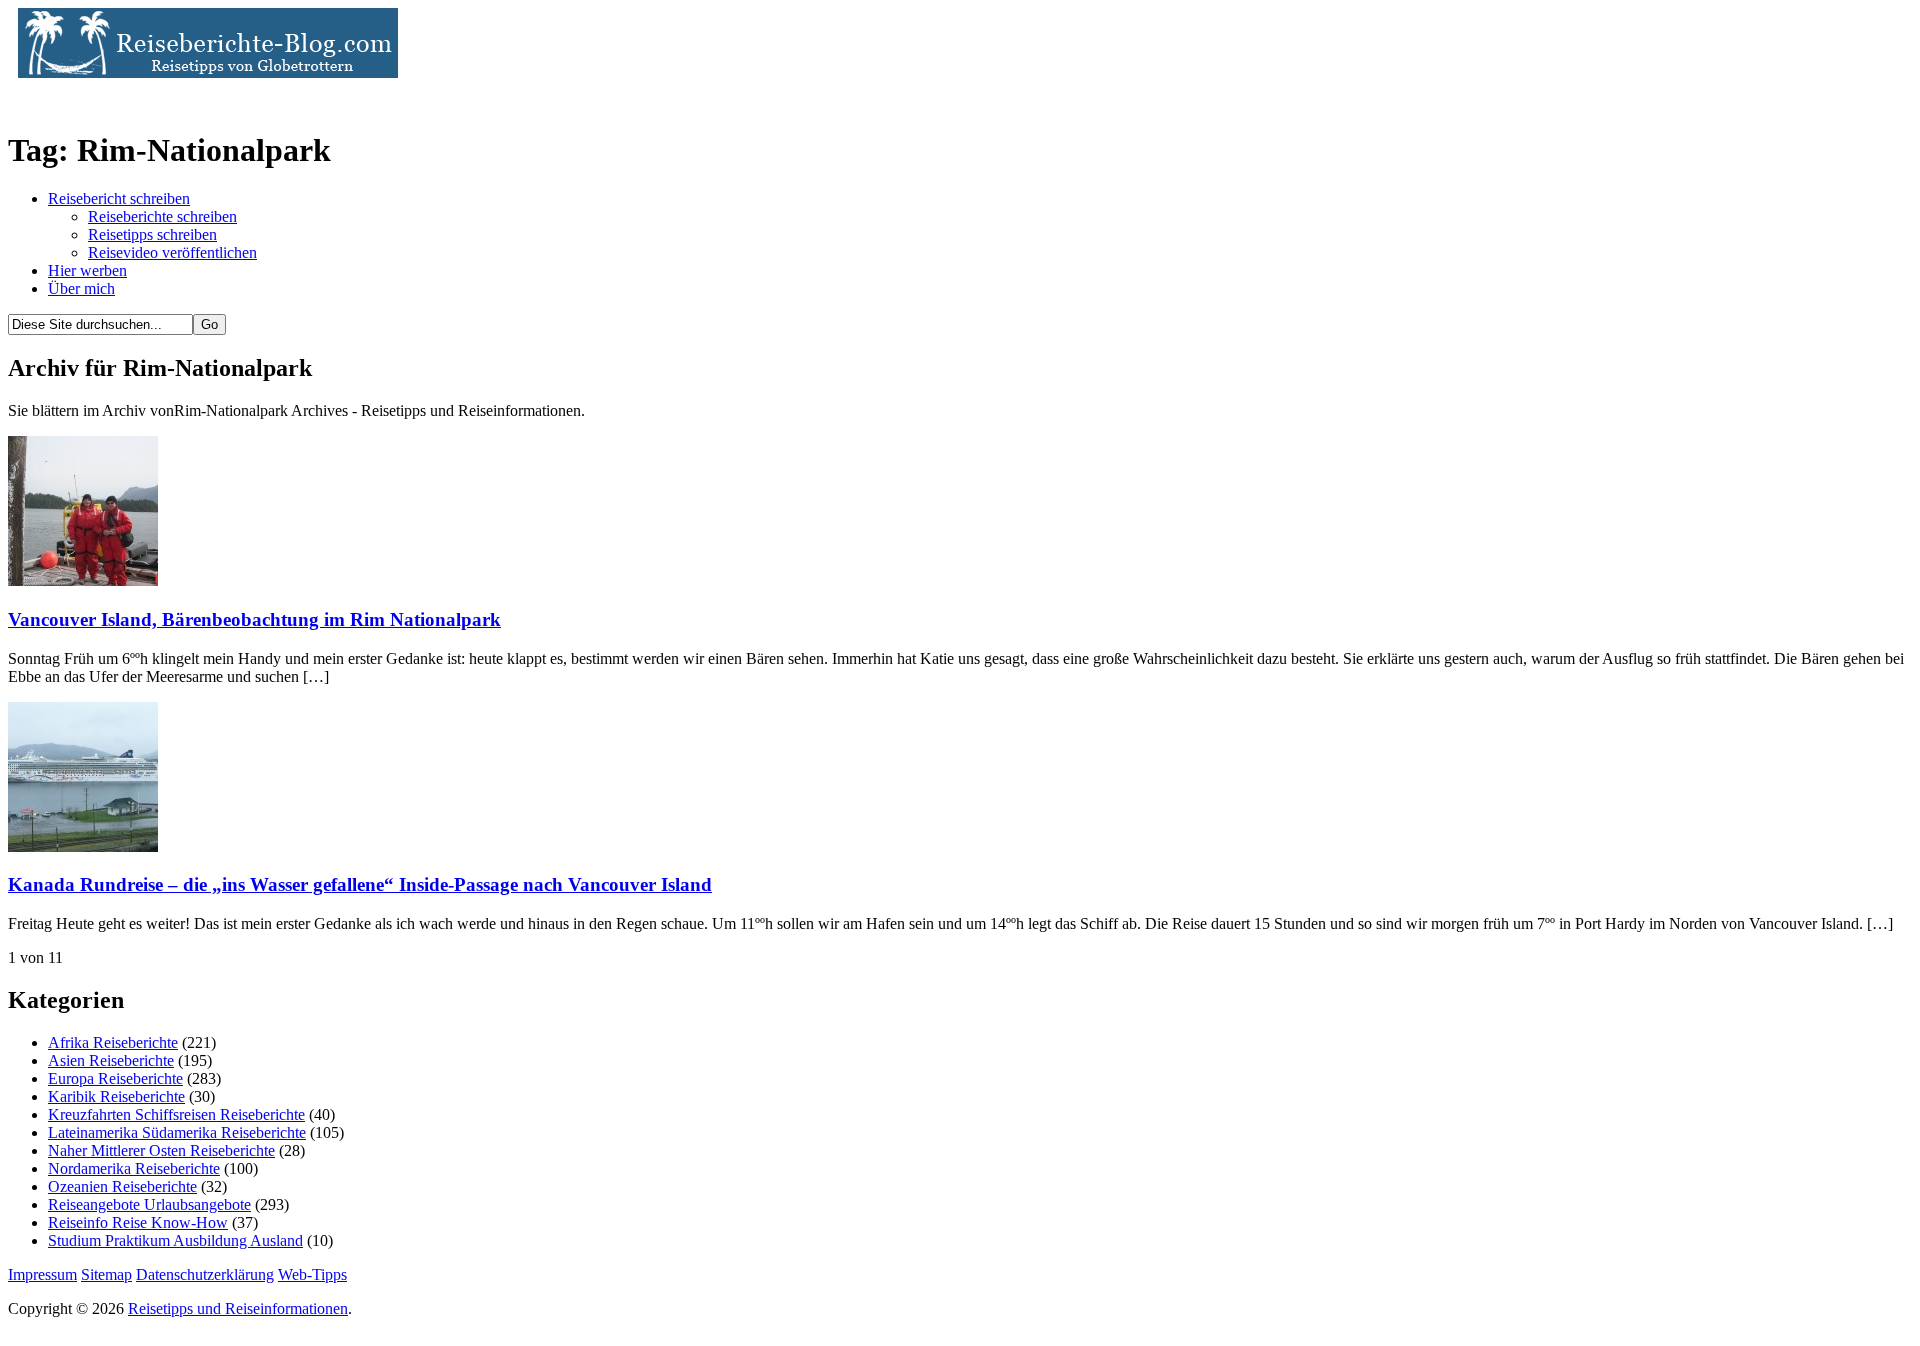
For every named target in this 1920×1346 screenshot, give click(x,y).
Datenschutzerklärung (205, 1274)
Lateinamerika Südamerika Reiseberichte (177, 1132)
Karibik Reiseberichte (116, 1096)
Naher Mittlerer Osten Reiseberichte (161, 1150)
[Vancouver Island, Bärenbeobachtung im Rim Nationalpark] (83, 580)
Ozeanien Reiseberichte (122, 1186)
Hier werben (87, 270)
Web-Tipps (312, 1274)
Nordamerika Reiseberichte (134, 1168)
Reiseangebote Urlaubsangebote (149, 1204)
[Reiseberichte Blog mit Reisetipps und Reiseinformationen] (203, 72)
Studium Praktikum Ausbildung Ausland (175, 1240)
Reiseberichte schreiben (162, 216)
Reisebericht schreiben (119, 198)
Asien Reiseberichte (111, 1060)
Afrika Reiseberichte (113, 1042)
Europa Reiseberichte (115, 1078)
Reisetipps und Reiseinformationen (238, 1308)
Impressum (42, 1274)
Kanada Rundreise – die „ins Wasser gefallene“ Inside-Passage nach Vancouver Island (360, 884)
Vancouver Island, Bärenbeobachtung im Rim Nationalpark (254, 619)
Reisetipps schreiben (152, 234)
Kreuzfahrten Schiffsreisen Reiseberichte (176, 1114)
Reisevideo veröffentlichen (172, 252)
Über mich (81, 288)
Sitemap (106, 1274)
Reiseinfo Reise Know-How (138, 1222)
